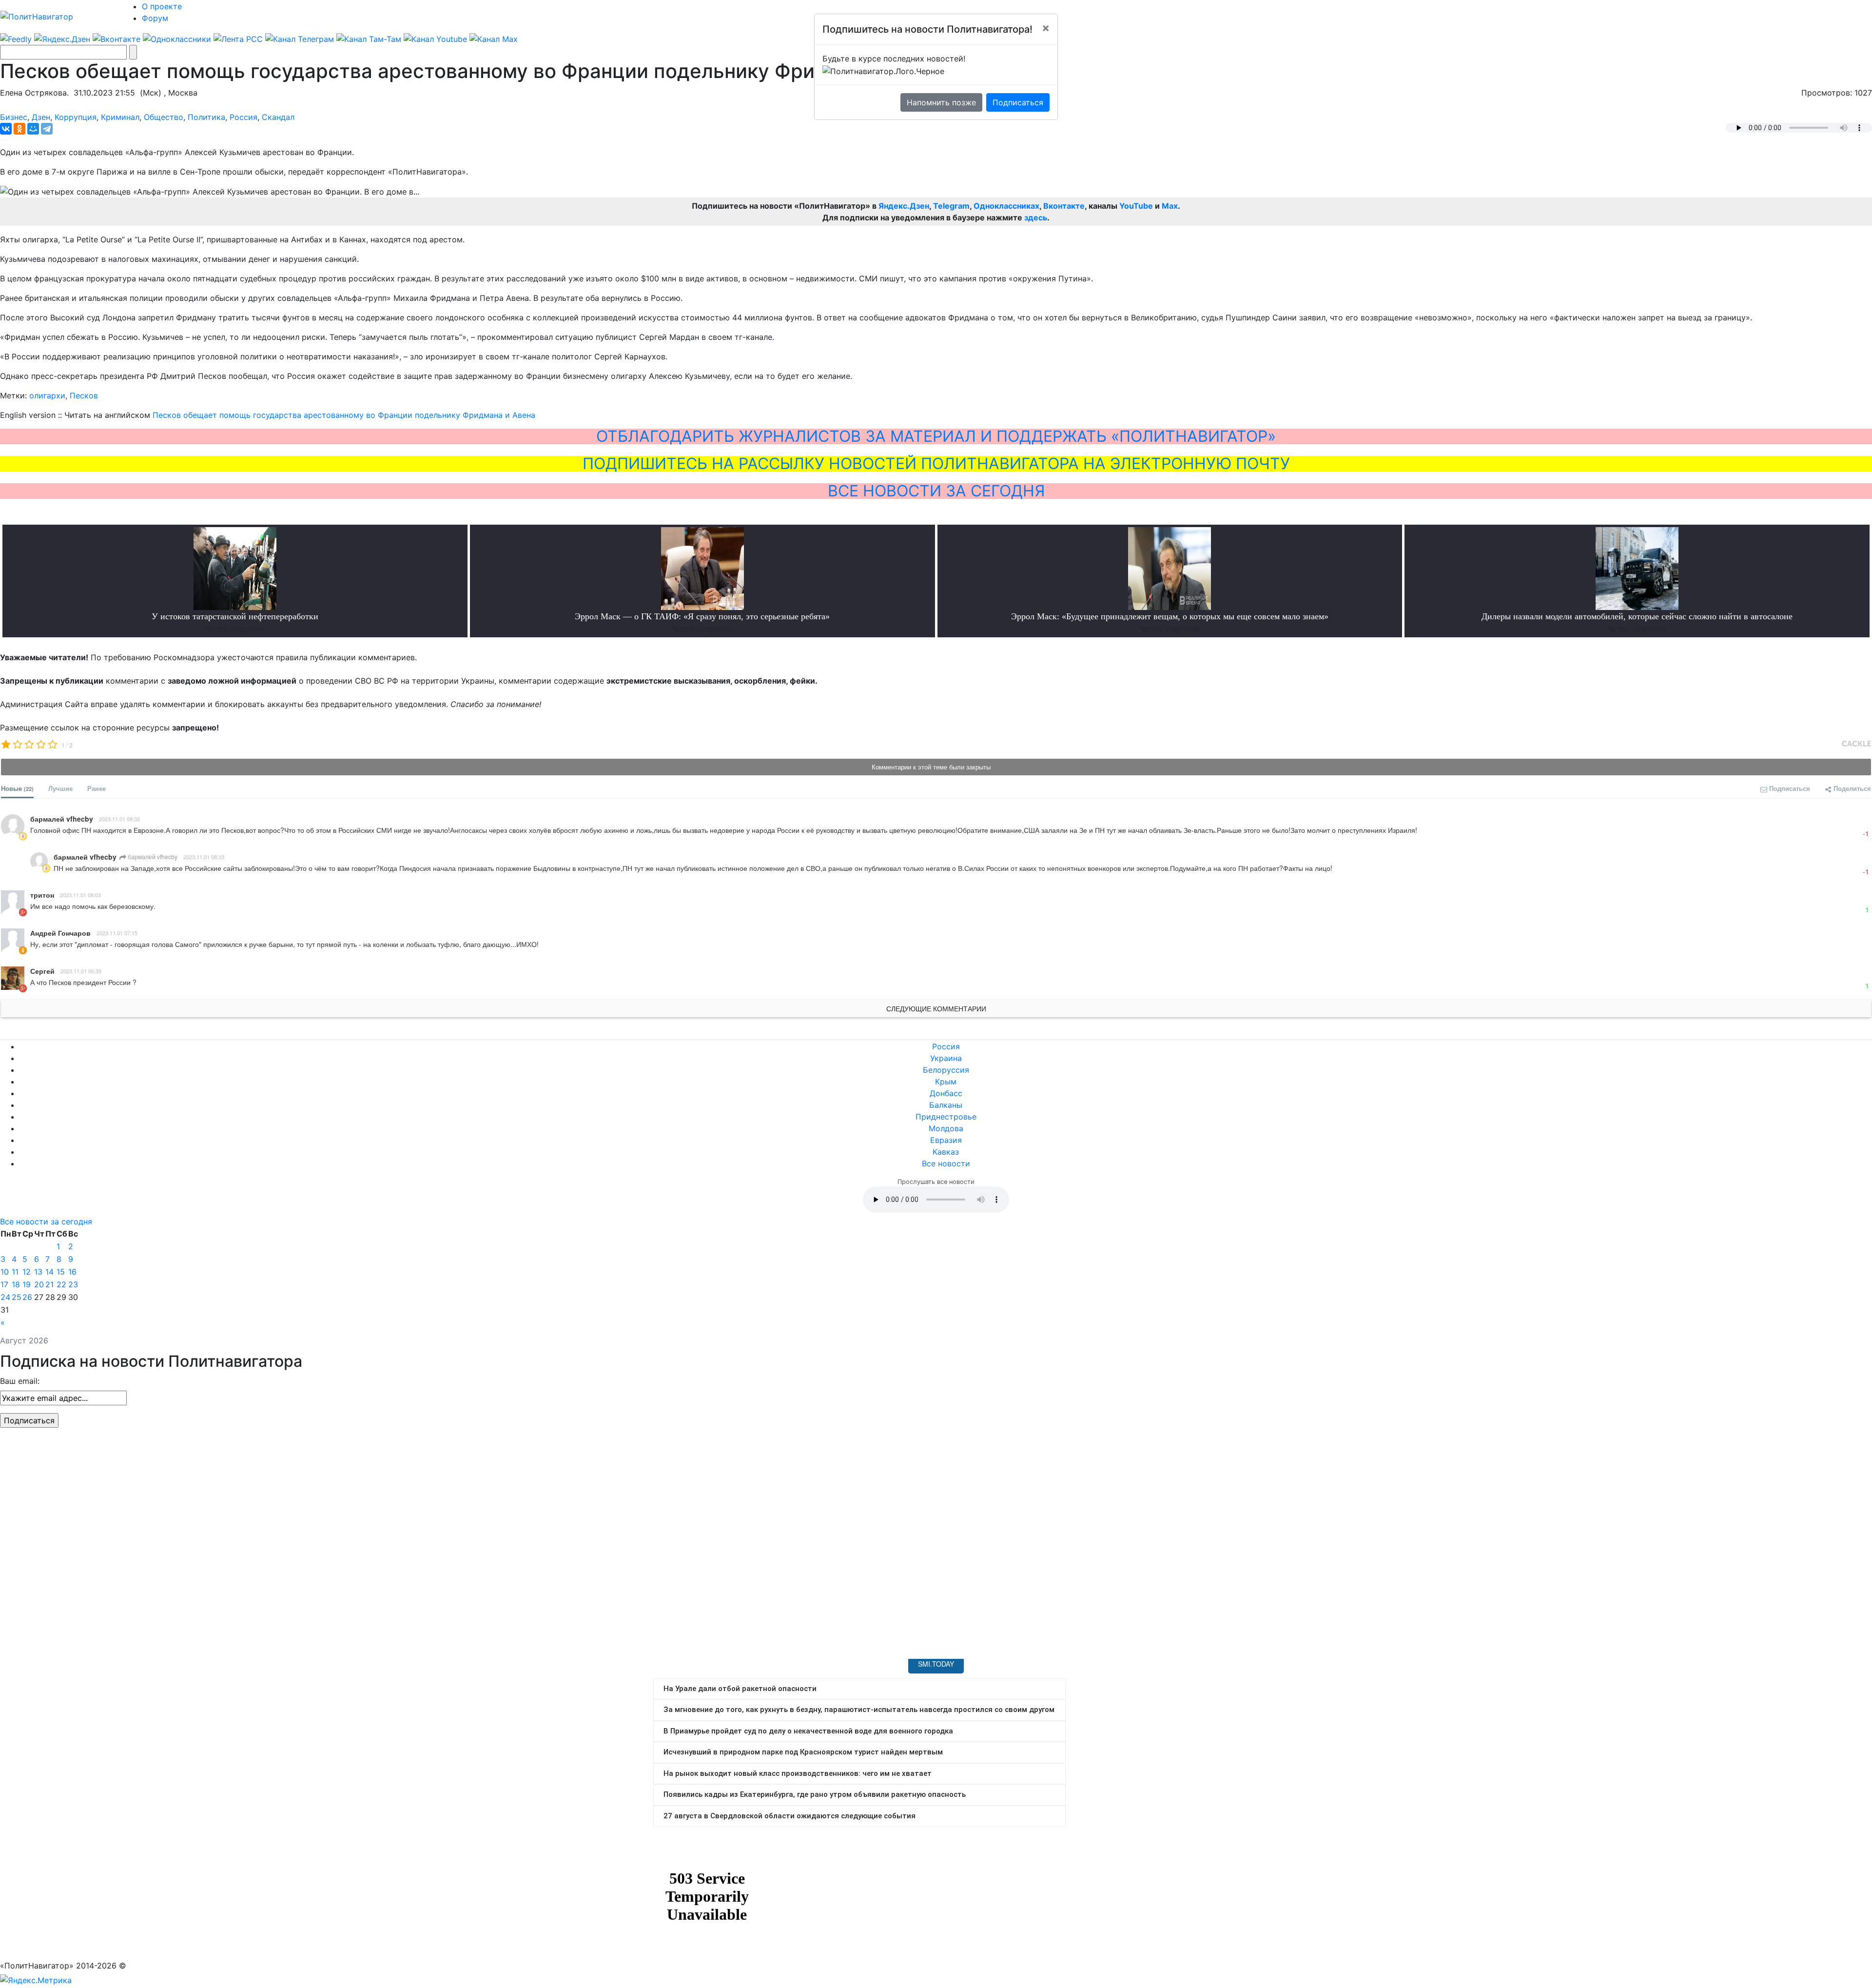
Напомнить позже (941, 102)
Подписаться (1018, 102)
